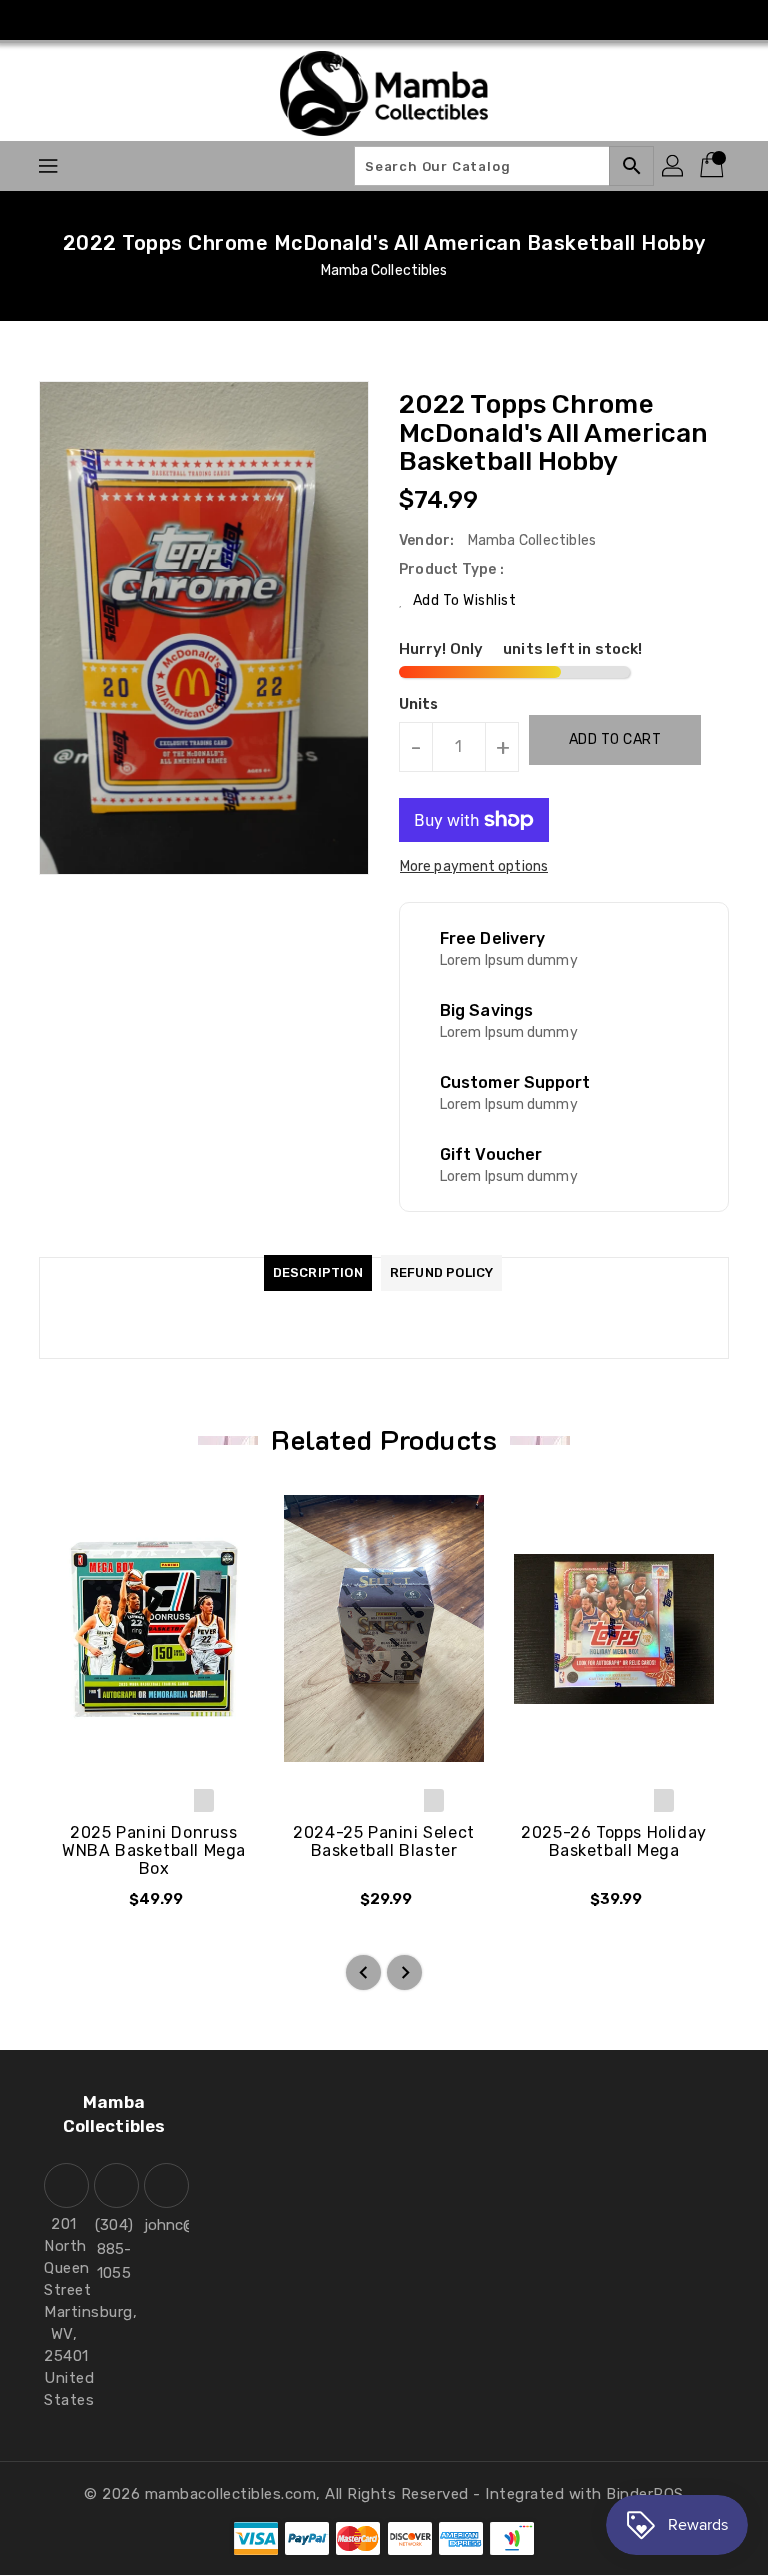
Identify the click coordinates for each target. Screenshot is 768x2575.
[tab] (318, 1273)
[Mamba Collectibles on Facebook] (346, 20)
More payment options (474, 866)
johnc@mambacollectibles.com (164, 2225)
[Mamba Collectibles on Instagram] (384, 20)
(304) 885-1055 (114, 2249)
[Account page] (674, 166)
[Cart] (714, 166)
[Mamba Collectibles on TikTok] (422, 20)
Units (419, 705)
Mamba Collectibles (384, 270)
